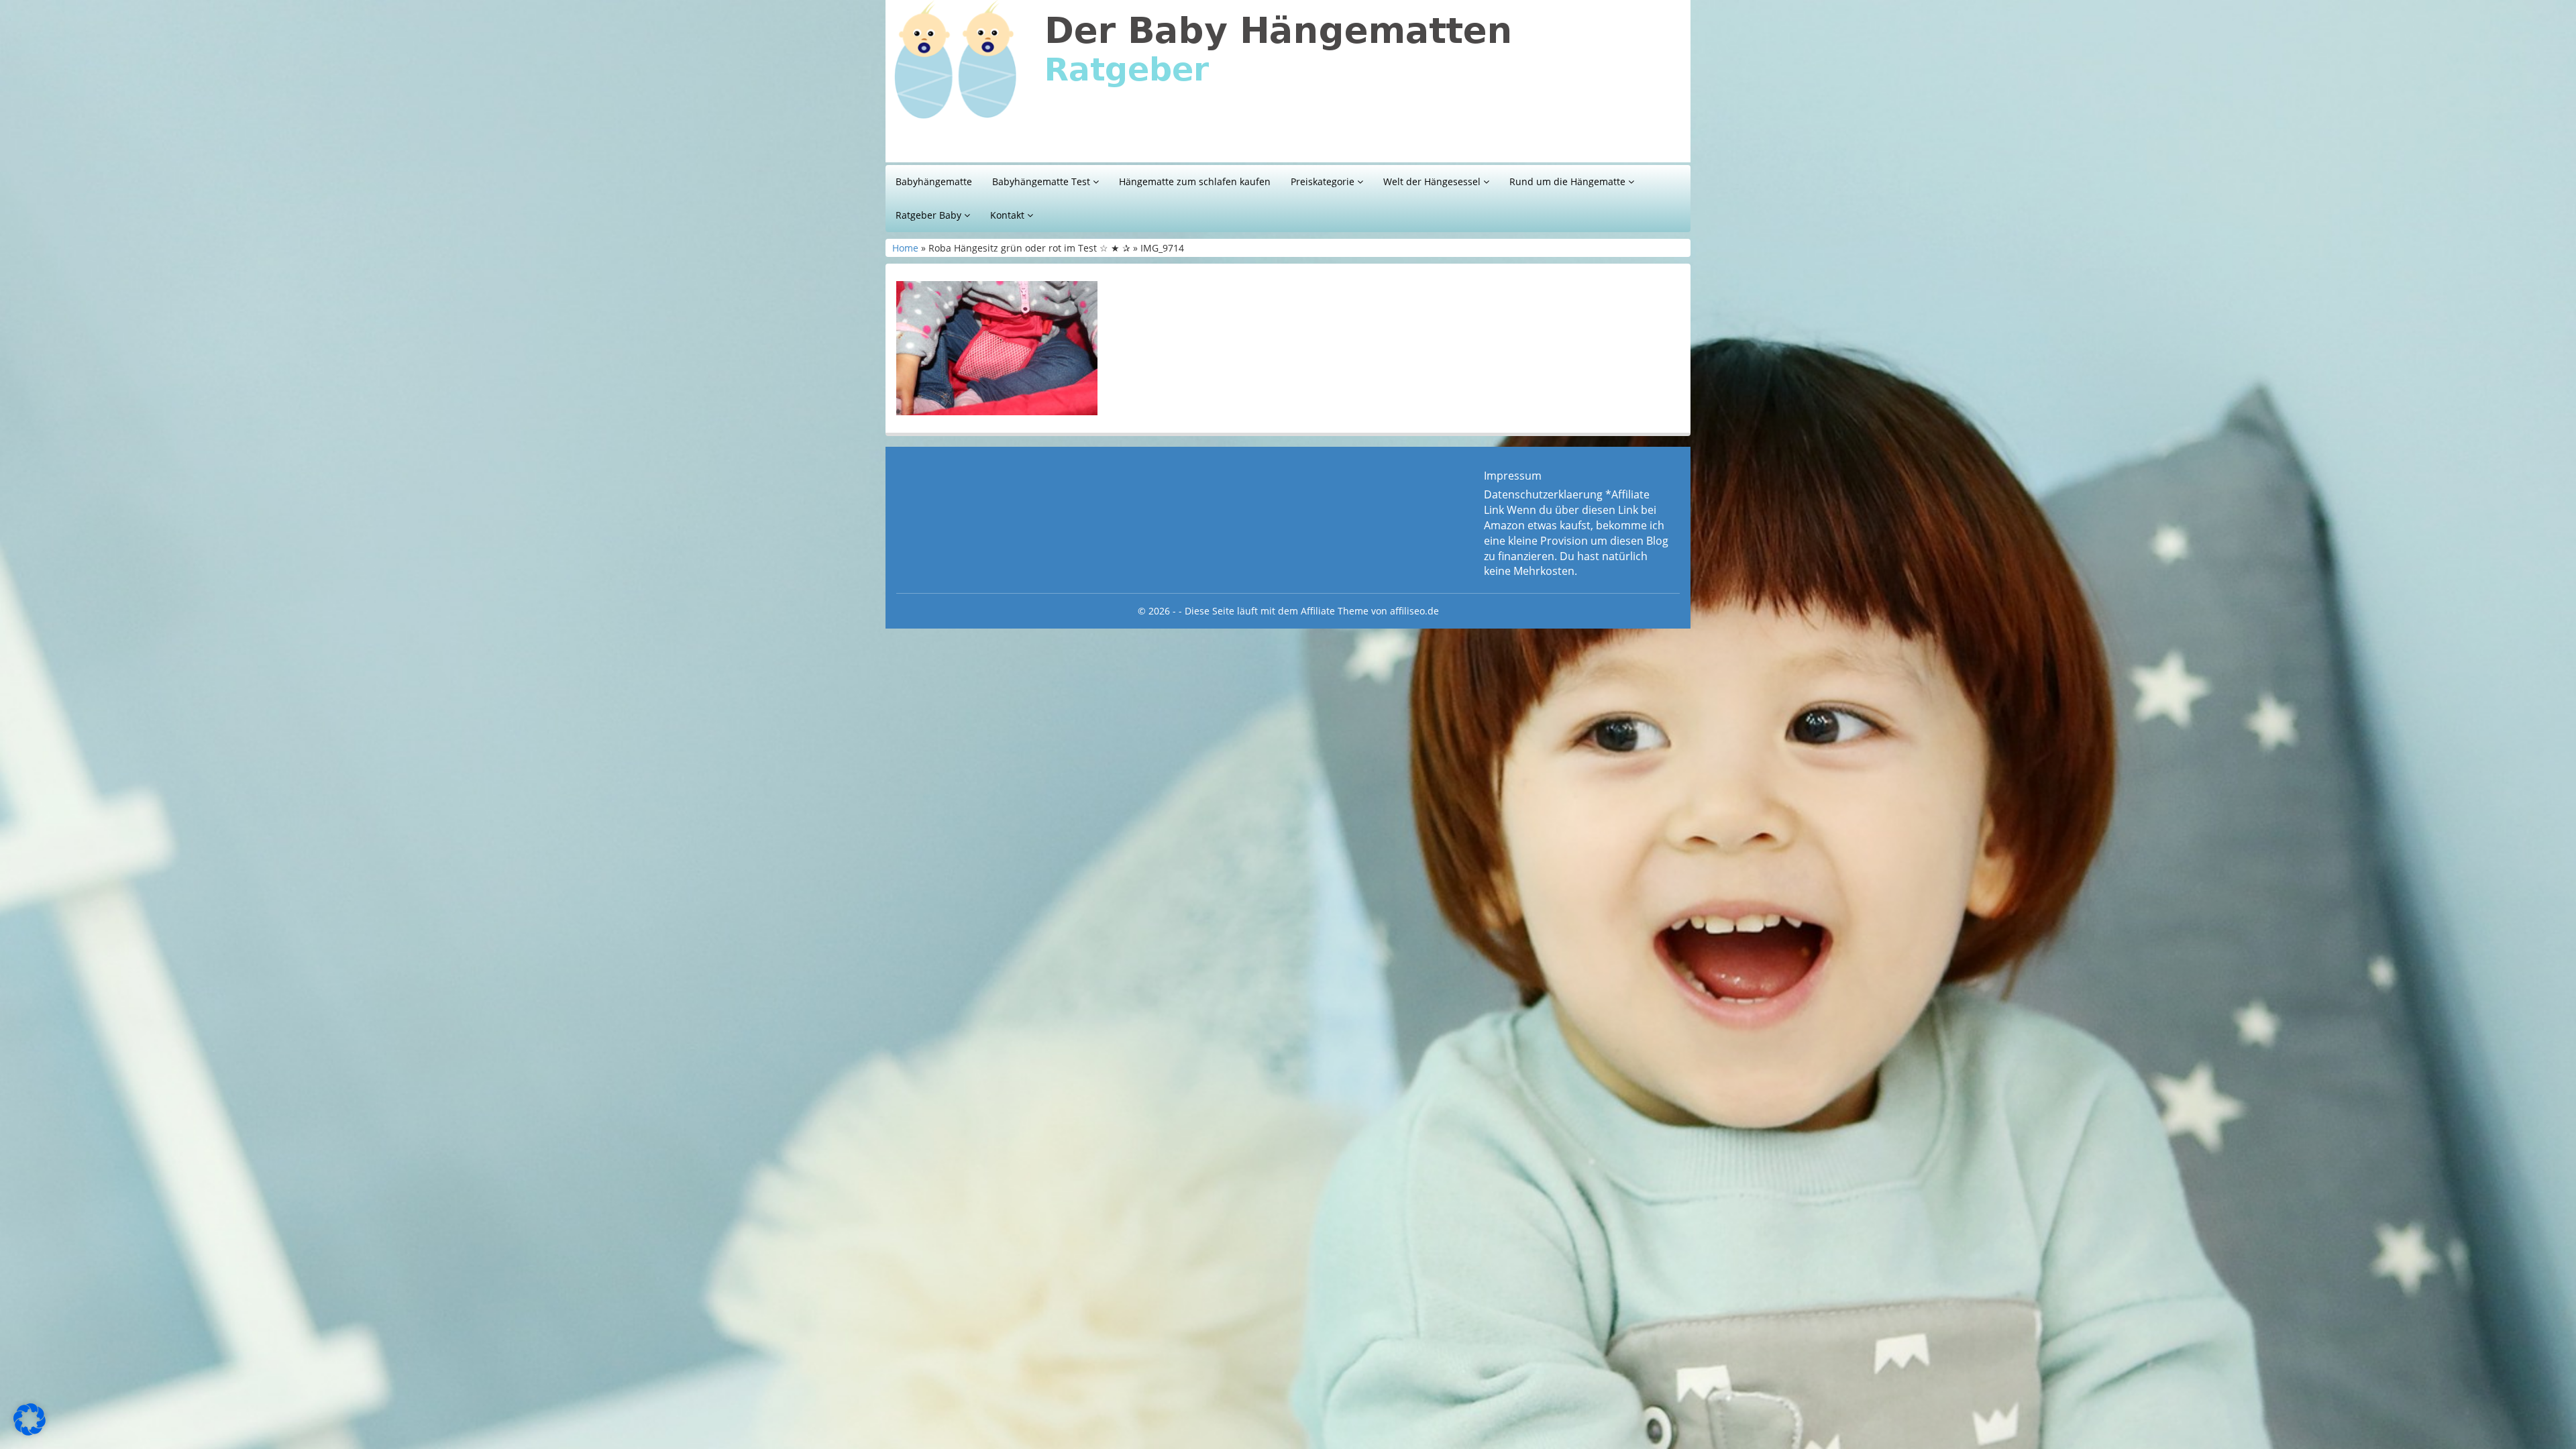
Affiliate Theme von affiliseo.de (1370, 611)
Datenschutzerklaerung (1543, 494)
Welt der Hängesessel (1433, 181)
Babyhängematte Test (1042, 181)
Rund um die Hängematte (1569, 181)
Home (905, 248)
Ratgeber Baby (930, 215)
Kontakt (1009, 215)
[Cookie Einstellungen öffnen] (30, 1432)
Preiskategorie (1324, 181)
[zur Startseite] (1060, 85)
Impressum (1513, 476)
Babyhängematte (934, 181)
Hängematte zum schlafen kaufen (1195, 181)
